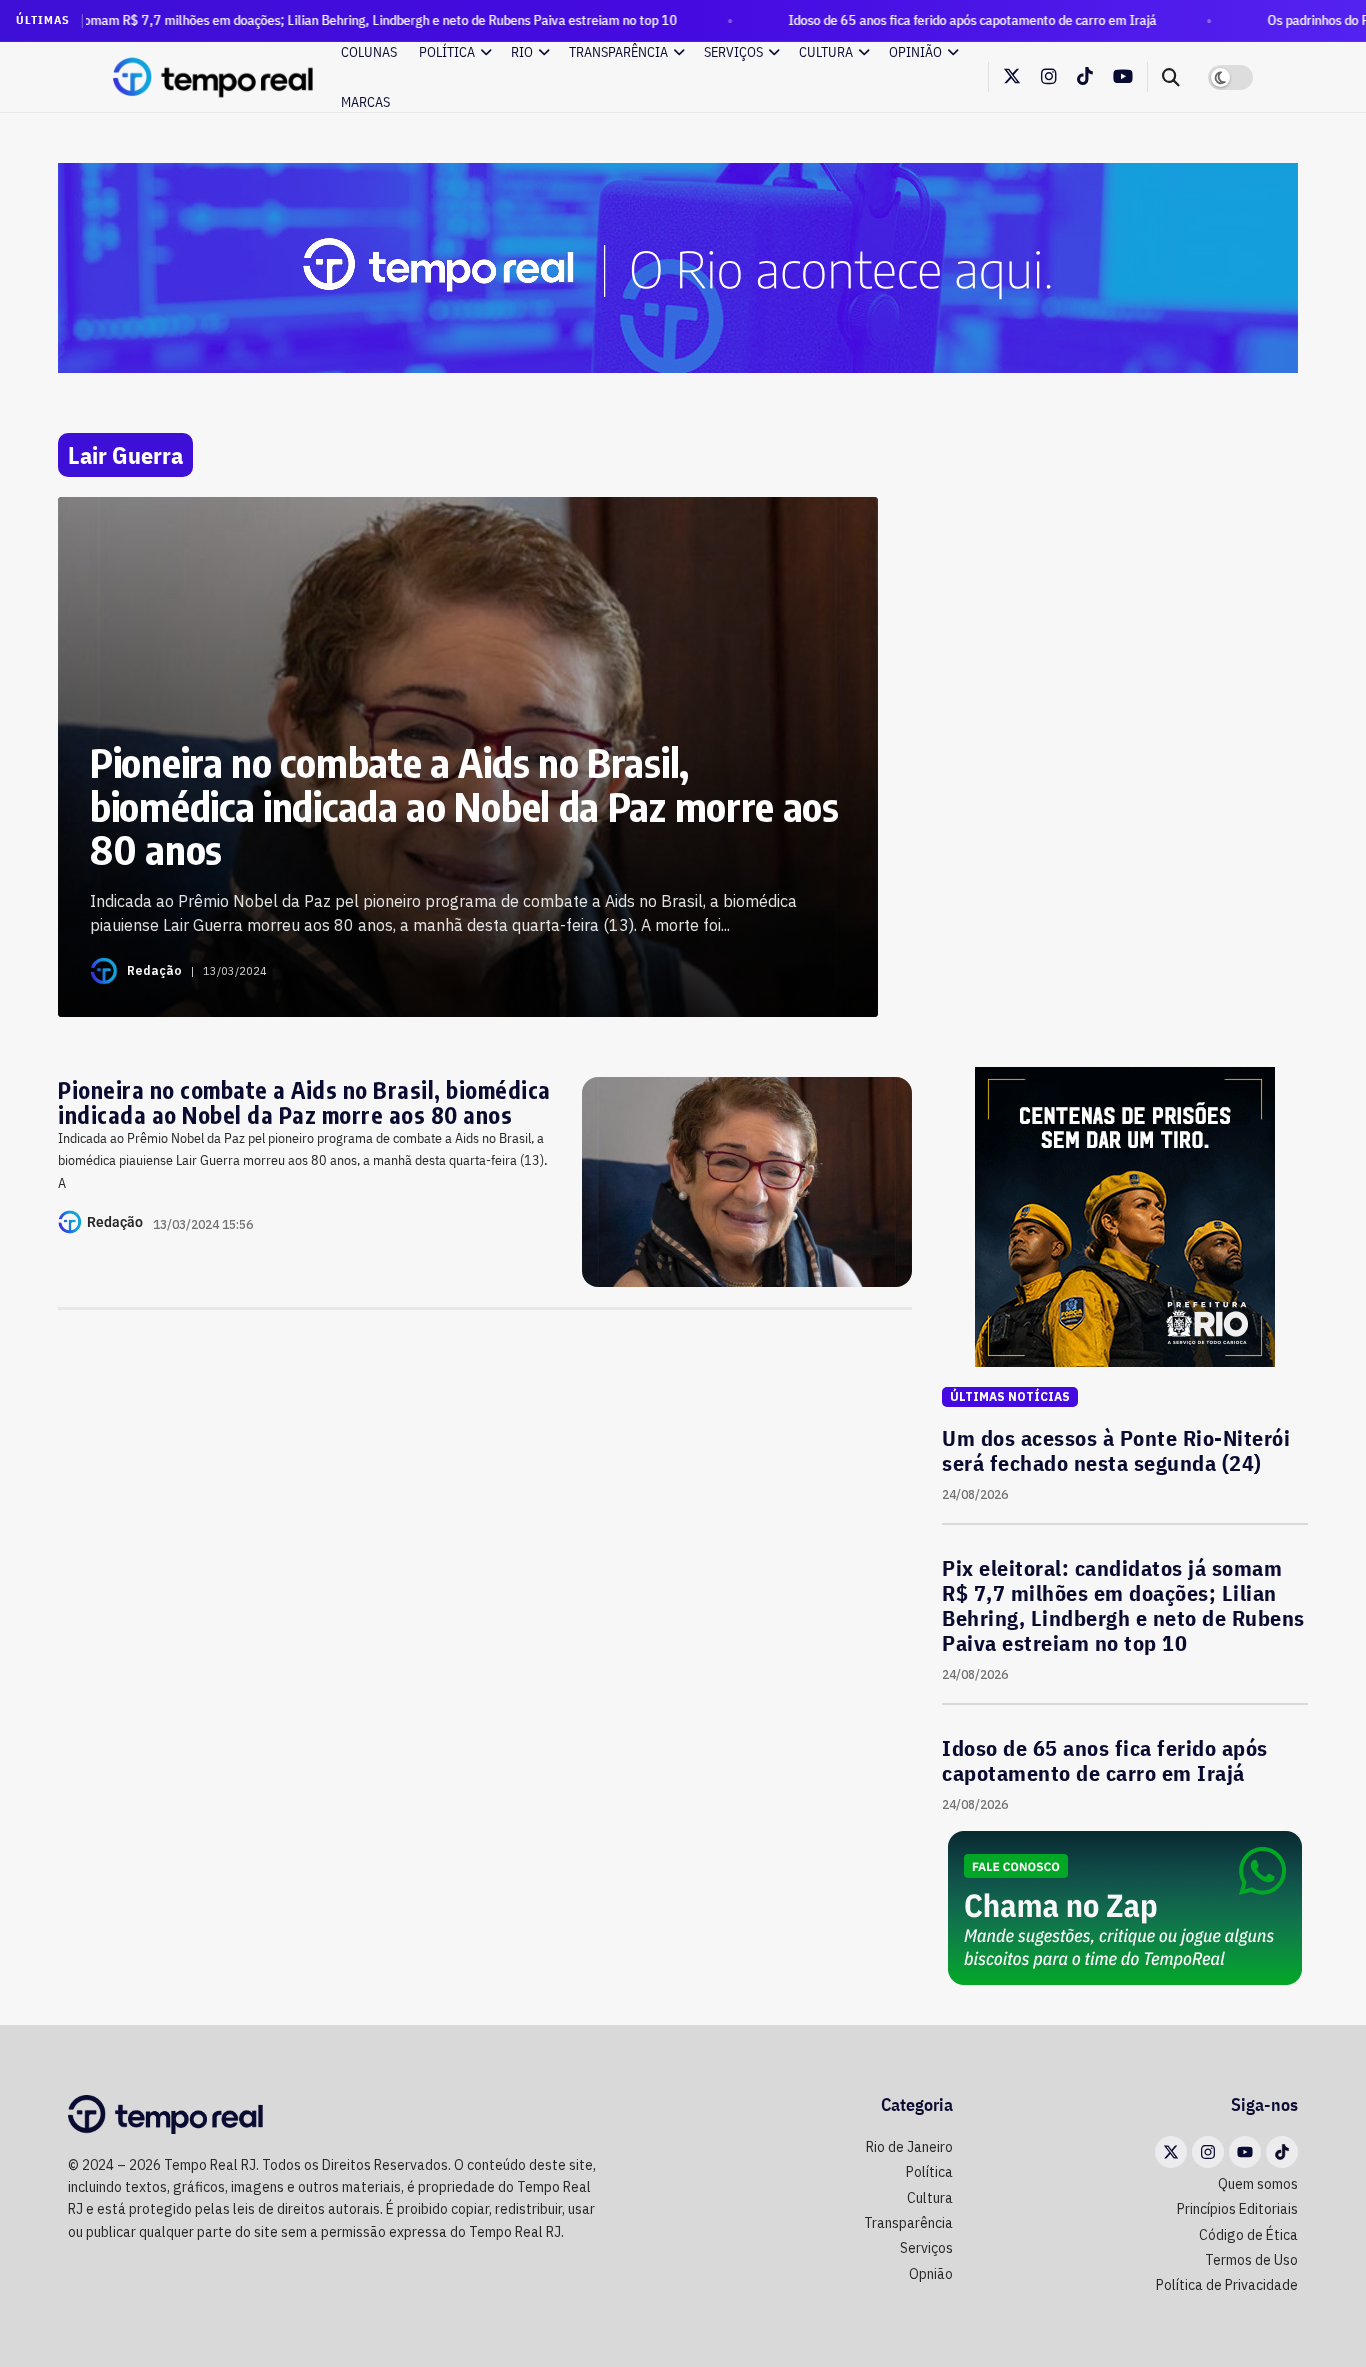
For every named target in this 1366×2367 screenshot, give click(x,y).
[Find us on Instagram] (1049, 77)
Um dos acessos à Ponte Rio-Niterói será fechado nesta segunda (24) (1116, 1450)
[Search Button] (1171, 77)
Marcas (365, 102)
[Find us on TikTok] (1085, 77)
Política (447, 52)
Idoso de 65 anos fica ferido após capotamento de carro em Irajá (888, 20)
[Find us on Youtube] (1123, 77)
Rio (522, 52)
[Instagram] (1208, 2152)
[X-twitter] (1171, 2152)
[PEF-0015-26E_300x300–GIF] (1125, 1216)
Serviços (733, 52)
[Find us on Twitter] (1012, 77)
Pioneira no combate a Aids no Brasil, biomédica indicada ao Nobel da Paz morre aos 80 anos (304, 1102)
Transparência (618, 52)
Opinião (915, 52)
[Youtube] (1245, 2152)
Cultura (826, 52)
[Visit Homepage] (213, 77)
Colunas (369, 52)
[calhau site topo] (678, 267)
